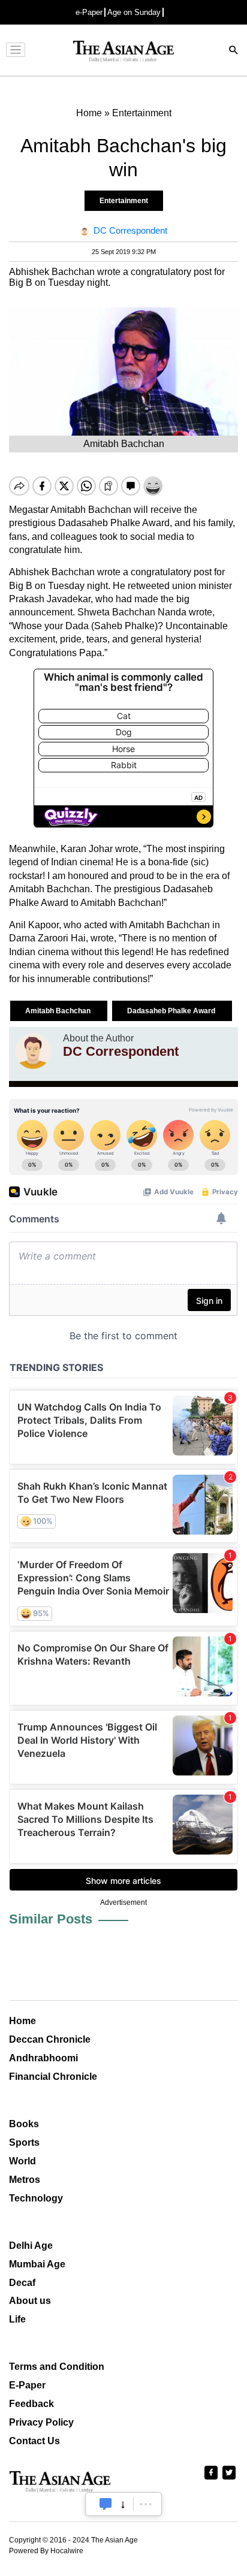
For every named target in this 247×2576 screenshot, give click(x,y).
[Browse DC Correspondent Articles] (33, 1051)
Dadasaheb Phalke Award (172, 1011)
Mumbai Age (37, 2264)
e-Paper (89, 12)
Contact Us (34, 2441)
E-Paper (27, 2385)
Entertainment (124, 201)
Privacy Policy (41, 2422)
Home (22, 2021)
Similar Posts (51, 1919)
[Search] (234, 51)
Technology (36, 2198)
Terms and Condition (57, 2367)
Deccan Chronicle (50, 2039)
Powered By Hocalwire (46, 2551)
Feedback (31, 2404)
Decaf (22, 2283)
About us (30, 2301)
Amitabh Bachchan (59, 1011)
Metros (25, 2180)
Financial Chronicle (53, 2077)
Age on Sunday (134, 12)
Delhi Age (31, 2246)
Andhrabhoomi (43, 2058)
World (22, 2161)
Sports (24, 2142)
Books (24, 2124)
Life (17, 2319)
